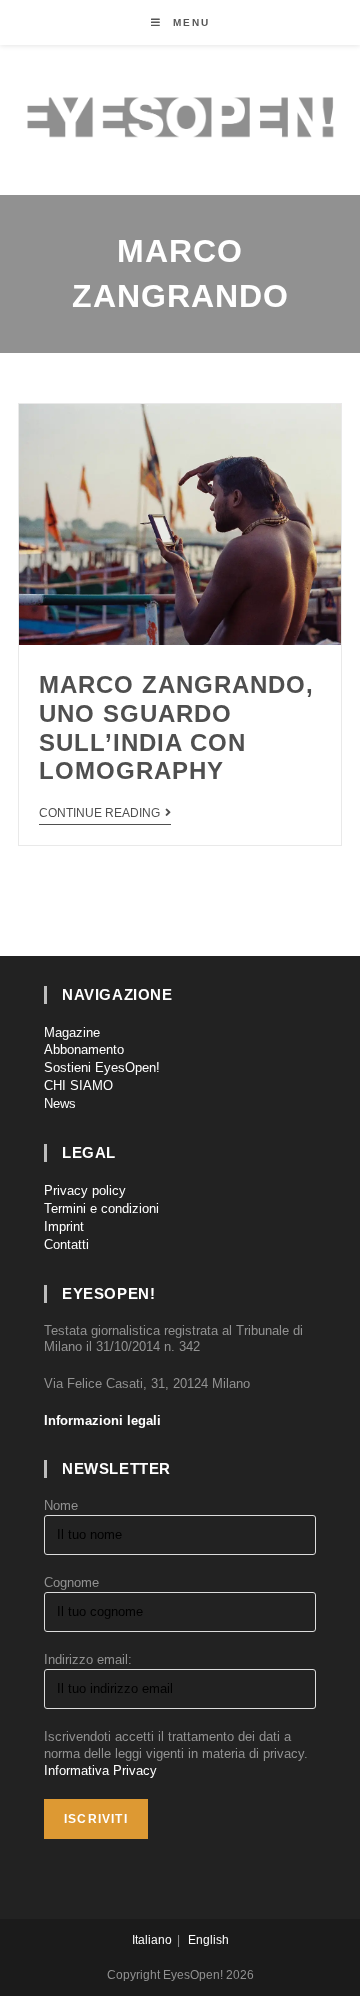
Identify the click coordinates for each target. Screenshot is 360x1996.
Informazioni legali (102, 1420)
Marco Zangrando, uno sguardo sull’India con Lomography (176, 727)
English (208, 1940)
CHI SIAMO (78, 1085)
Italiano (152, 1940)
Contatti (66, 1244)
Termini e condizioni (101, 1208)
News (60, 1103)
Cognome (71, 1582)
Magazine (72, 1032)
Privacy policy (85, 1190)
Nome (61, 1505)
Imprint (64, 1226)
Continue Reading (99, 813)
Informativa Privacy (100, 1770)
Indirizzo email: (88, 1659)
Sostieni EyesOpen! (102, 1067)
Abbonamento (84, 1049)
